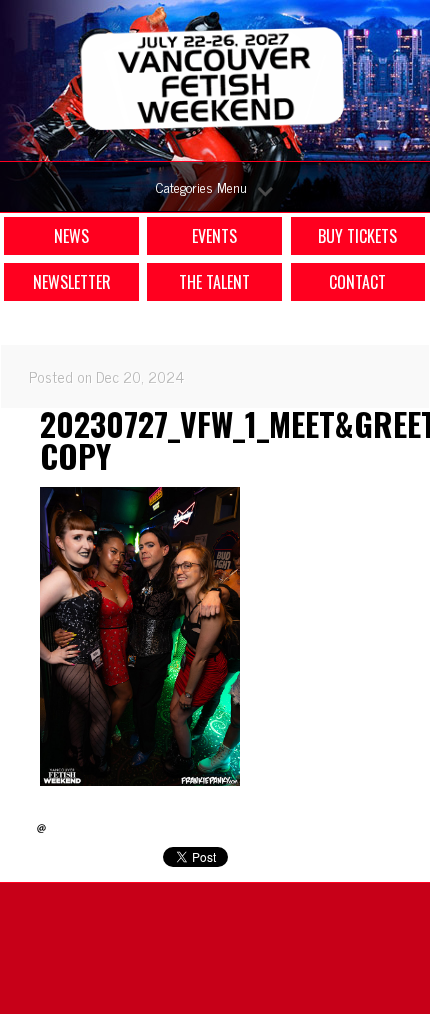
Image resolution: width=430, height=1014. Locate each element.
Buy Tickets (357, 236)
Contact (357, 282)
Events (214, 236)
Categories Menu (201, 186)
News (71, 236)
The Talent (214, 282)
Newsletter (72, 282)
